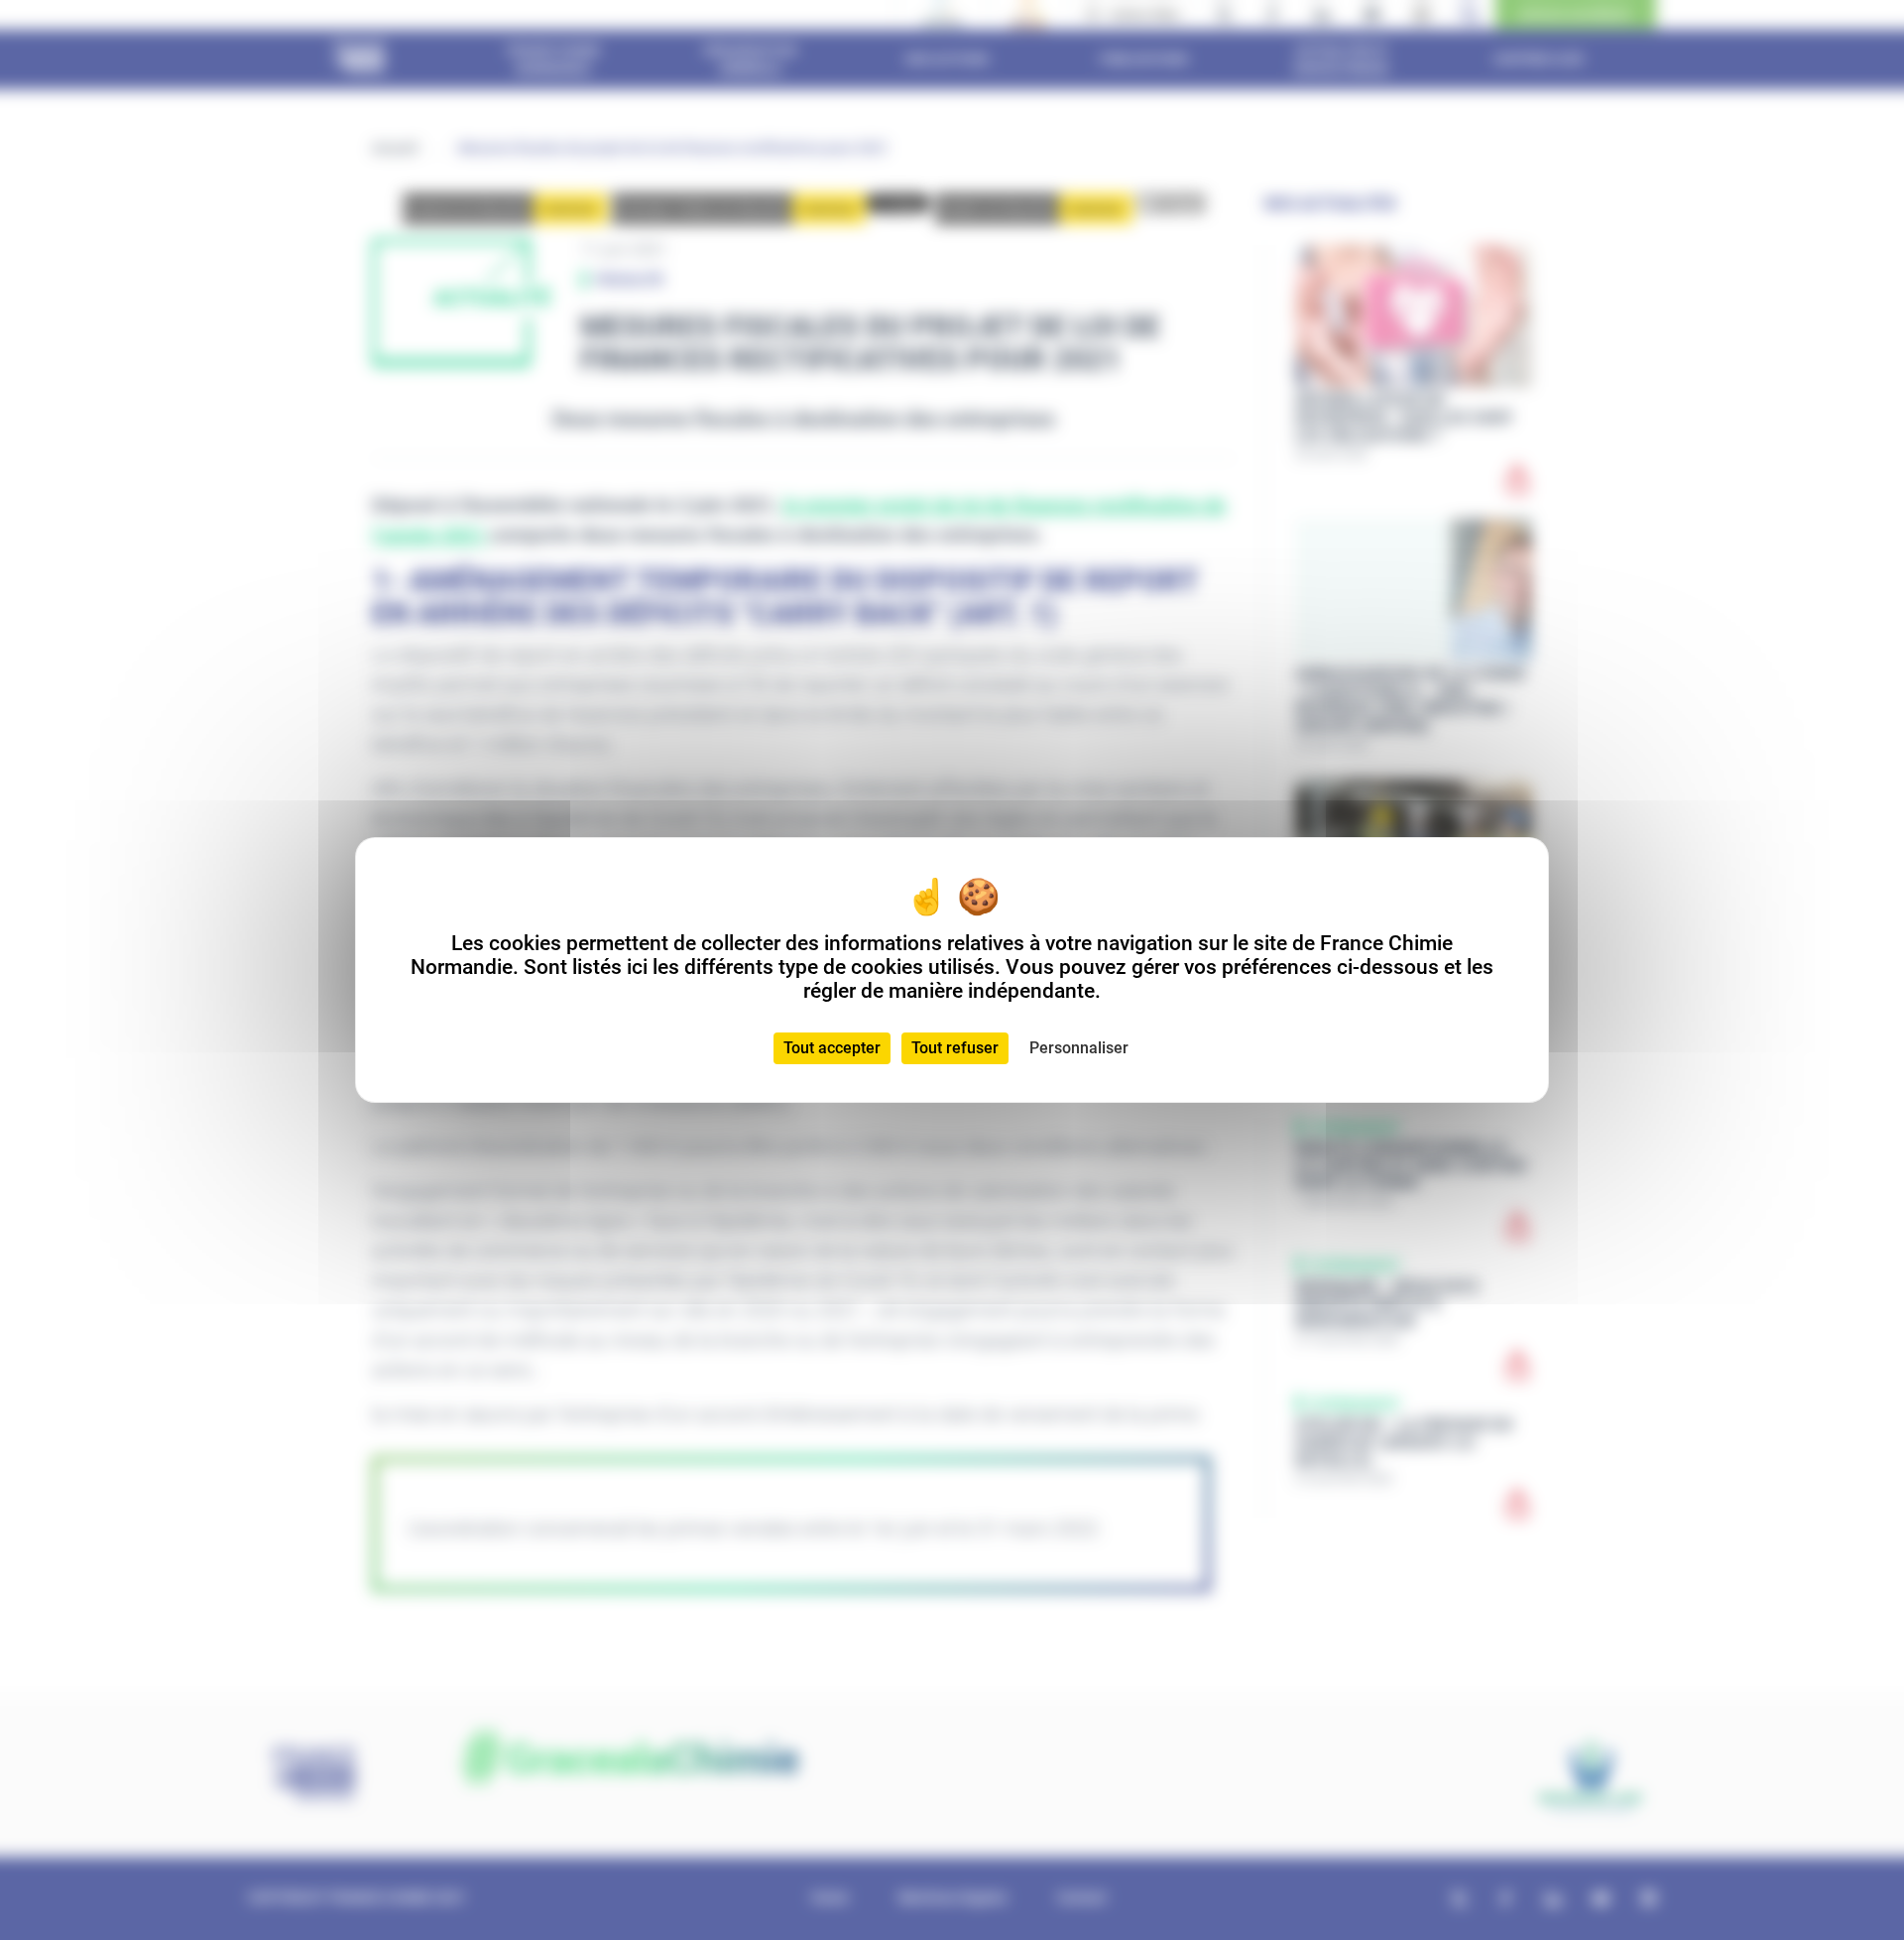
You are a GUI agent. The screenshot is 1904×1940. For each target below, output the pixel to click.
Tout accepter (832, 1048)
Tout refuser (955, 1048)
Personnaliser (1079, 1048)
